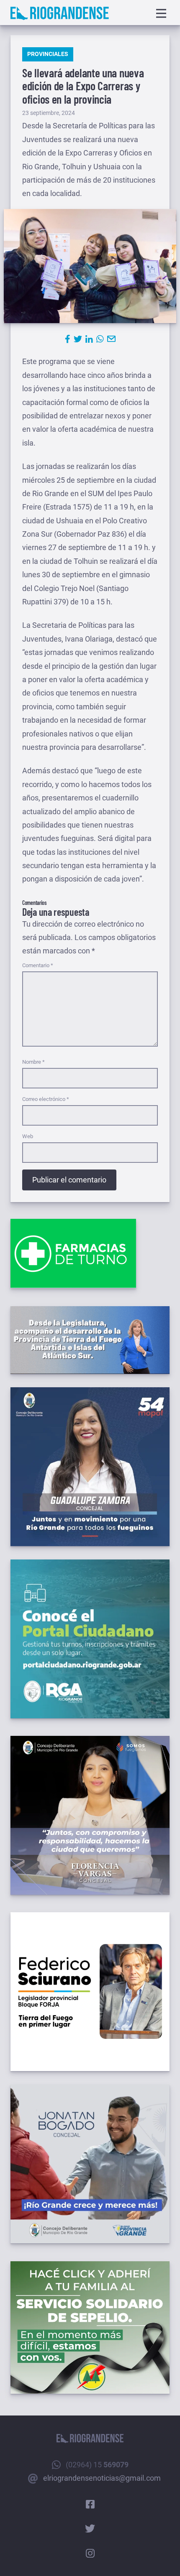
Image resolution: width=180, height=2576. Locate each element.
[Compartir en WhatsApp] (100, 339)
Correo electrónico (46, 1099)
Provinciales (48, 54)
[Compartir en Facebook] (68, 339)
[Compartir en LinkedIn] (89, 339)
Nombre (33, 1062)
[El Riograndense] (60, 13)
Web (28, 1136)
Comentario (38, 965)
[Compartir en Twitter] (78, 339)
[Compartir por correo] (111, 339)
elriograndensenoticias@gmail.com (102, 2478)
